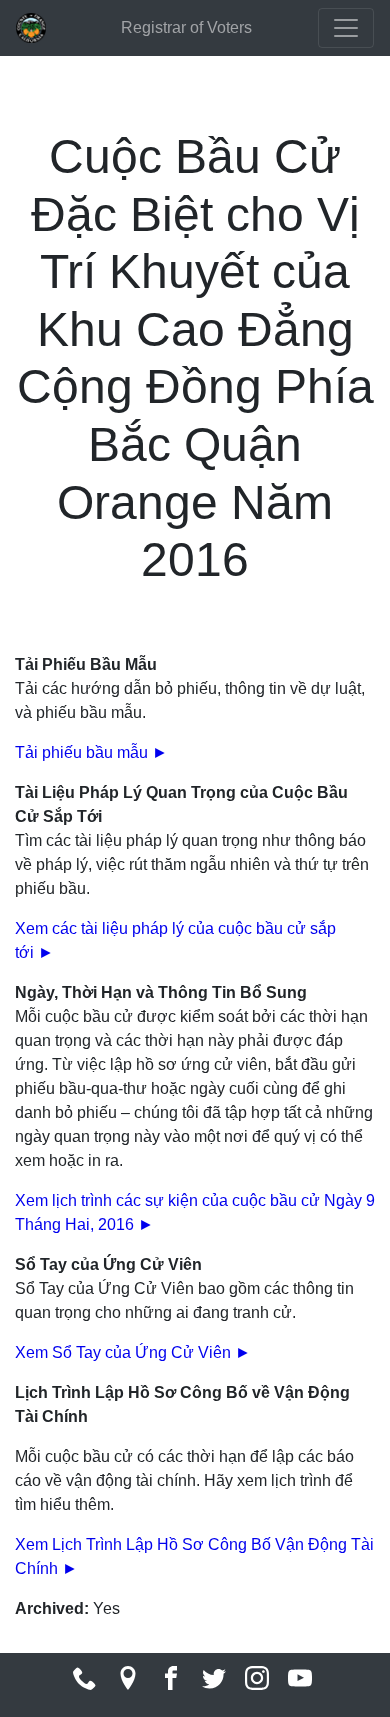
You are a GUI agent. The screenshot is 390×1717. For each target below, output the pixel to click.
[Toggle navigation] (346, 28)
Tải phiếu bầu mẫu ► (91, 752)
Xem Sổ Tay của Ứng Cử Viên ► (133, 1352)
